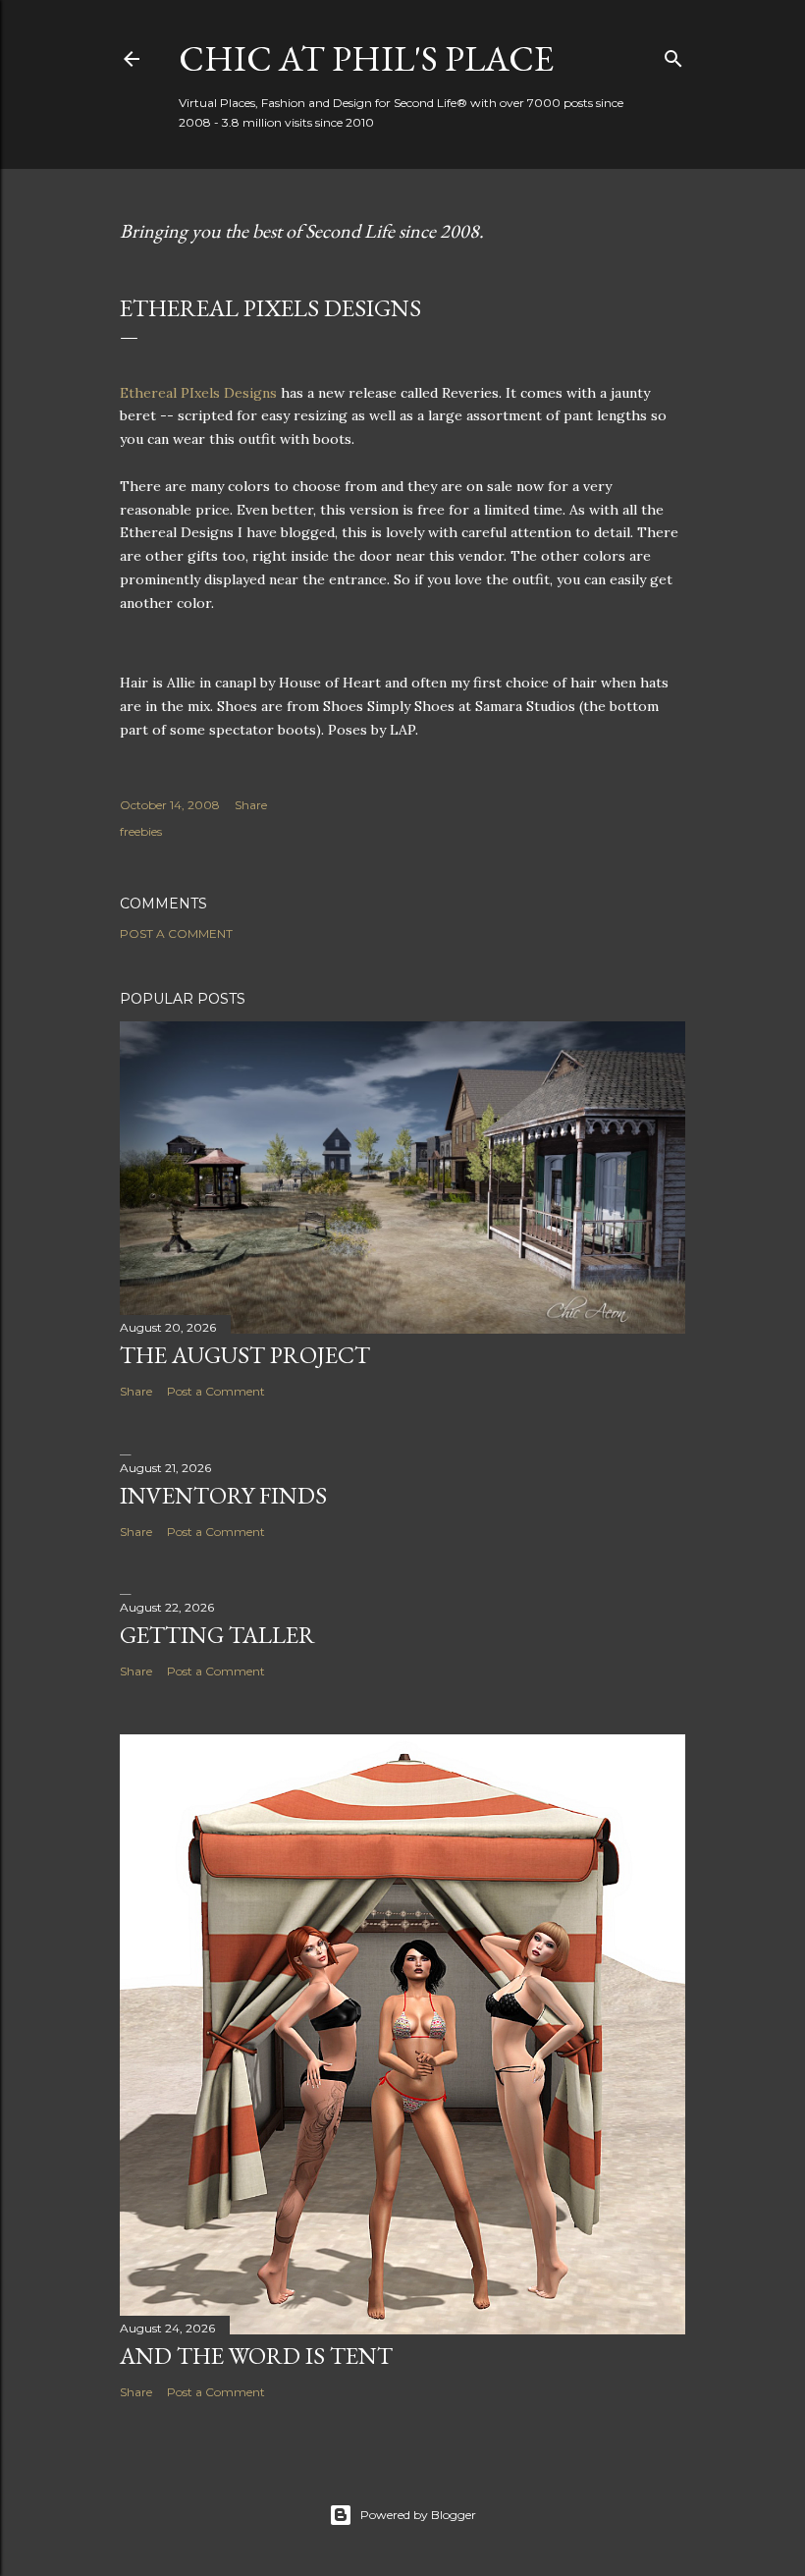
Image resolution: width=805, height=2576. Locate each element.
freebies (141, 831)
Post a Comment (176, 933)
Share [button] (251, 805)
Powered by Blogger (418, 2515)
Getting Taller (217, 1635)
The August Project (245, 1355)
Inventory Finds (223, 1495)
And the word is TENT (256, 2356)
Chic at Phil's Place (366, 58)
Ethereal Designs (198, 393)
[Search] (673, 55)
